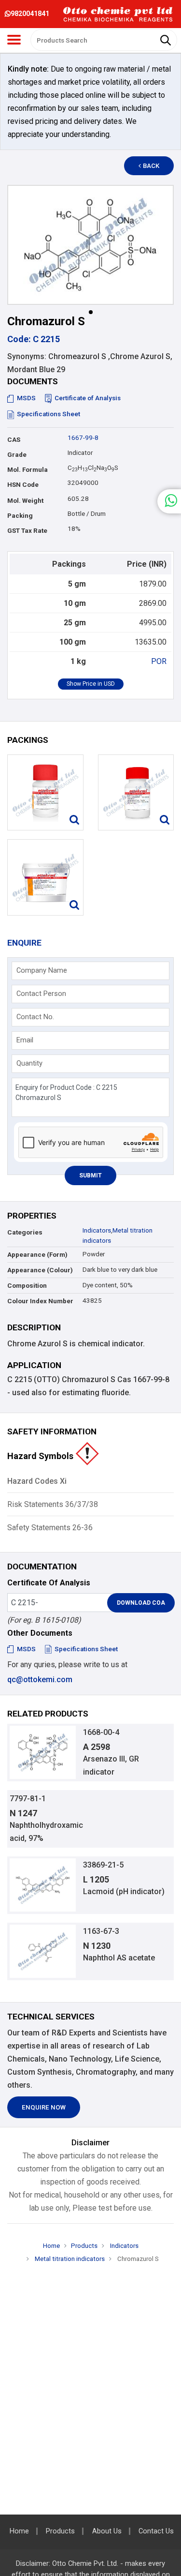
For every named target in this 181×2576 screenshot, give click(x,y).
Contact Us (156, 2531)
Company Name (42, 970)
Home (51, 2246)
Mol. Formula (28, 470)
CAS (14, 440)
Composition (27, 1286)
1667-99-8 (83, 438)
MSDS (26, 398)
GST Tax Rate (27, 531)
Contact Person (41, 994)
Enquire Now (44, 2107)
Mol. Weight (25, 501)
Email (25, 1040)
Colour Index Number (40, 1301)
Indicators (97, 1230)
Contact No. (35, 1017)
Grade (17, 455)
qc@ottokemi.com (40, 1680)
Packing (20, 516)
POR (159, 661)
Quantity (29, 1063)
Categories (25, 1232)
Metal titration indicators (69, 2259)
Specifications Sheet (49, 414)
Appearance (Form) (37, 1255)
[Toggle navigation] (14, 40)
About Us (107, 2531)
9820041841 (30, 14)
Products (84, 2246)
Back (151, 166)
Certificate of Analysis (88, 398)
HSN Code (23, 485)
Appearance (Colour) (40, 1270)
